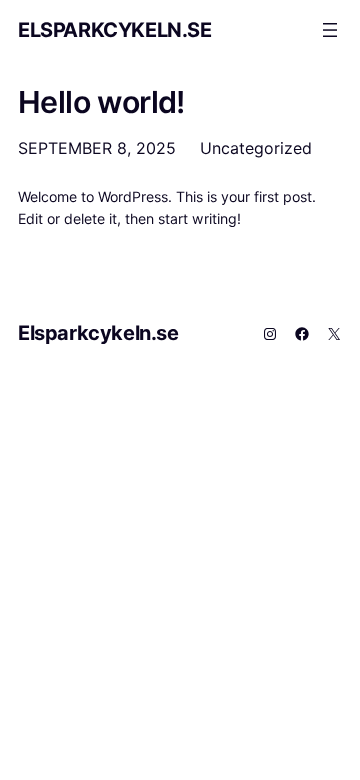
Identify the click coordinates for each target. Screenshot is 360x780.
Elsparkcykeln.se (115, 30)
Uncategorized (256, 148)
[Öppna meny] (330, 30)
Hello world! (101, 102)
